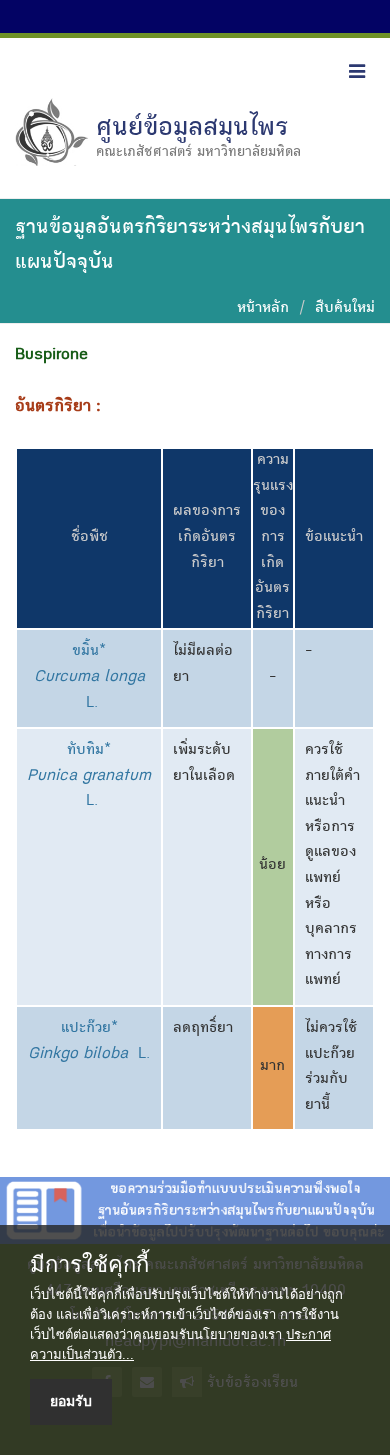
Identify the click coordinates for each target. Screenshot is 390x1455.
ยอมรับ (71, 1401)
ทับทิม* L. (89, 776)
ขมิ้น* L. (89, 677)
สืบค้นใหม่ (345, 309)
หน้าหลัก (263, 309)
